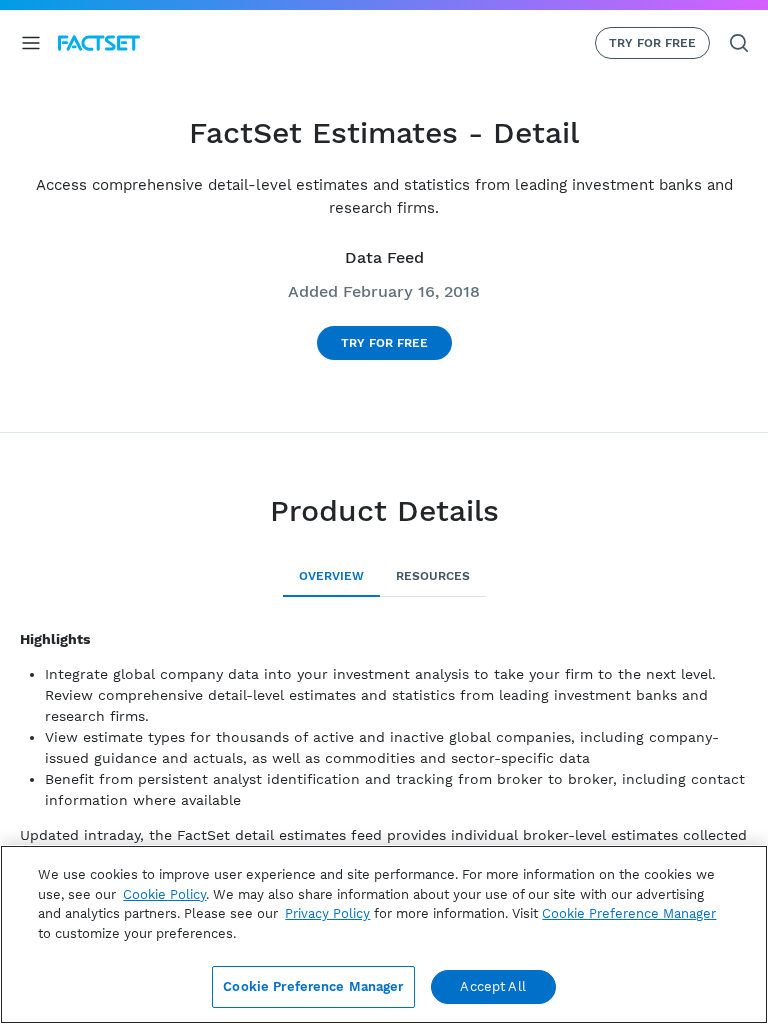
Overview (331, 576)
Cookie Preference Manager (313, 986)
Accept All (492, 986)
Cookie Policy (164, 894)
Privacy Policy (327, 913)
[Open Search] (739, 43)
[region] (384, 934)
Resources (433, 576)
